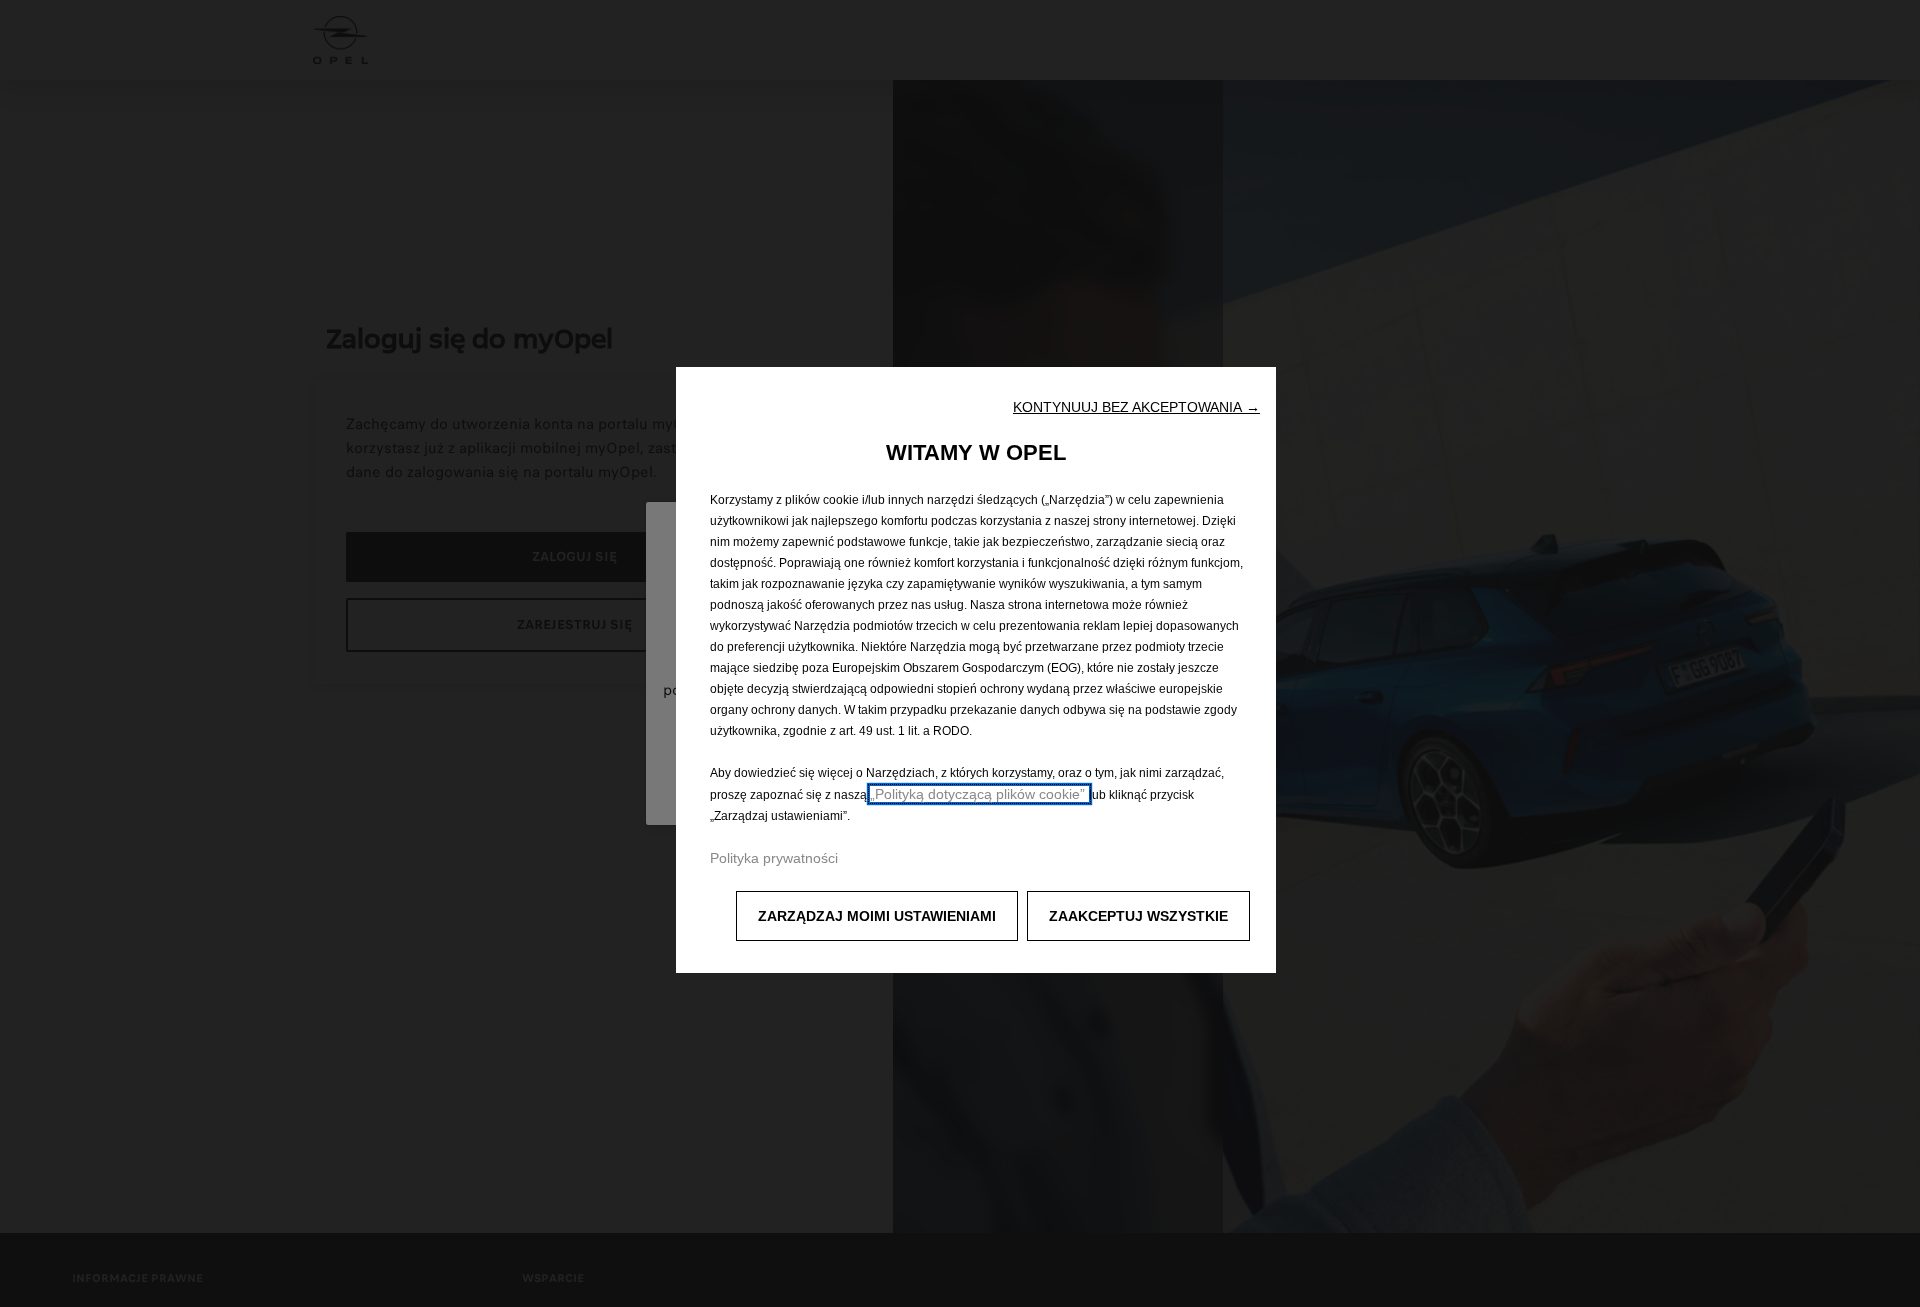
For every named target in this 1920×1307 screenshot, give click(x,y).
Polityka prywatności (774, 858)
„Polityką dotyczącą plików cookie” (979, 794)
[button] (1136, 407)
